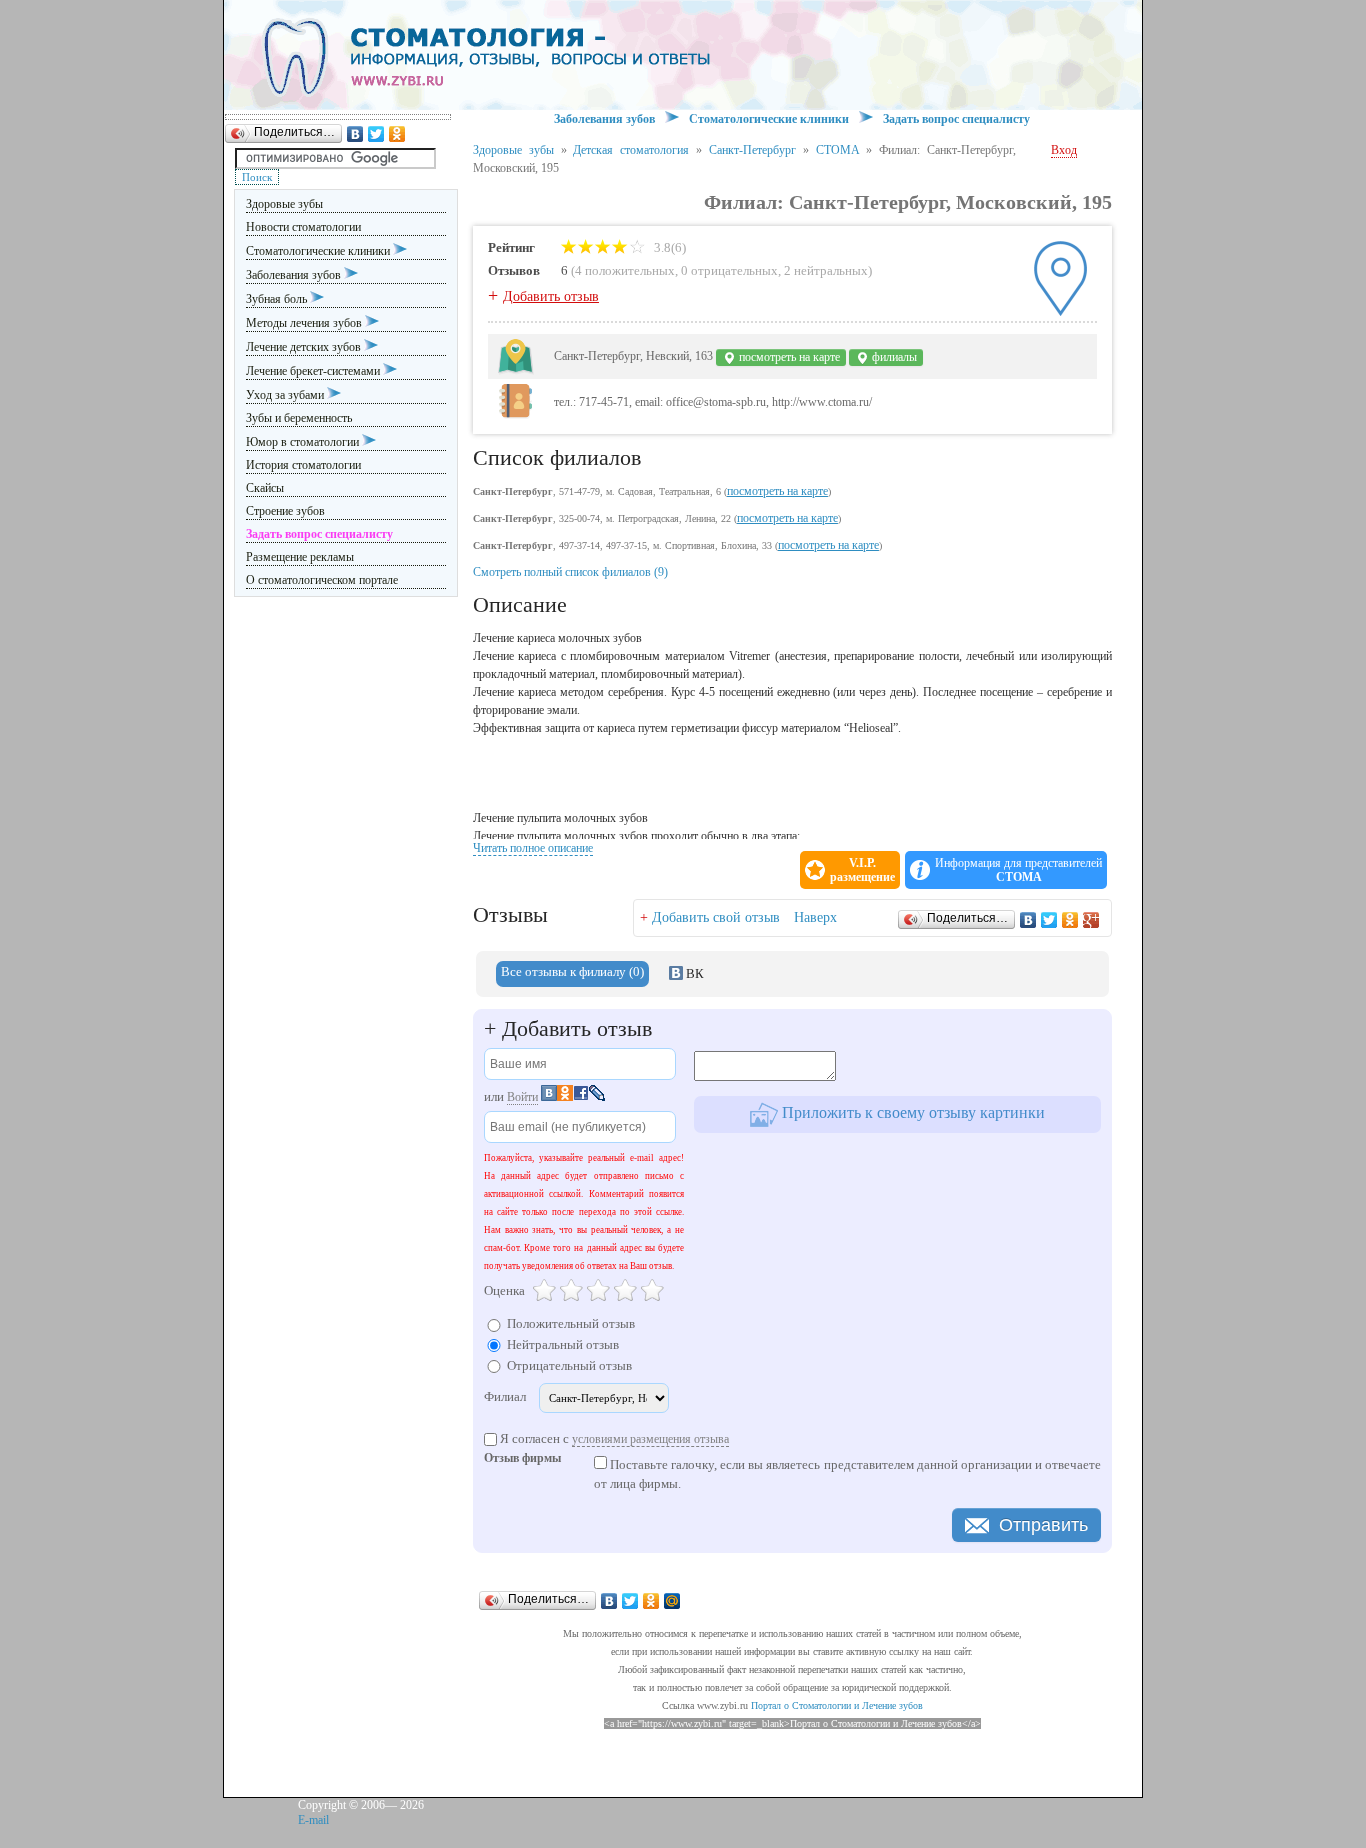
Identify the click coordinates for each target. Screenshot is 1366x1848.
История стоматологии (303, 465)
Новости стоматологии (303, 227)
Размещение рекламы (300, 557)
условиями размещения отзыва (650, 1439)
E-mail (313, 1820)
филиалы (893, 357)
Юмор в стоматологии (304, 442)
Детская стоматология (631, 150)
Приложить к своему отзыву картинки (911, 1112)
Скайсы (265, 488)
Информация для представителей (1018, 870)
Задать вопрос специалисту (956, 119)
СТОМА (838, 150)
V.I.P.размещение (862, 870)
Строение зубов (285, 511)
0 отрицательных (729, 270)
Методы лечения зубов (305, 323)
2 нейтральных (826, 270)
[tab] (572, 974)
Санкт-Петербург (752, 150)
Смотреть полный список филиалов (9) (570, 572)
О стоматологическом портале (322, 580)
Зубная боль (278, 299)
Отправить (1043, 1525)
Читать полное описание (533, 848)
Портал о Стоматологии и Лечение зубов (837, 1705)
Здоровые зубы (284, 204)
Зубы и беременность (299, 418)
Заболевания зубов (295, 275)
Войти (522, 1097)
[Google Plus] (1091, 920)
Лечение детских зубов (305, 347)
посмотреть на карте (788, 357)
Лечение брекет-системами (314, 371)
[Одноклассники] (397, 134)
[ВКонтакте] (355, 134)
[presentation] (572, 974)
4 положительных (625, 270)
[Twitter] (376, 134)
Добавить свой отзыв (716, 917)
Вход (1064, 150)
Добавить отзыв (551, 296)
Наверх (815, 917)
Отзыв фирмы (522, 1459)
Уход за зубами (286, 395)
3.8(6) (668, 247)
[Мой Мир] (672, 1601)
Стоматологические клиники (319, 251)
